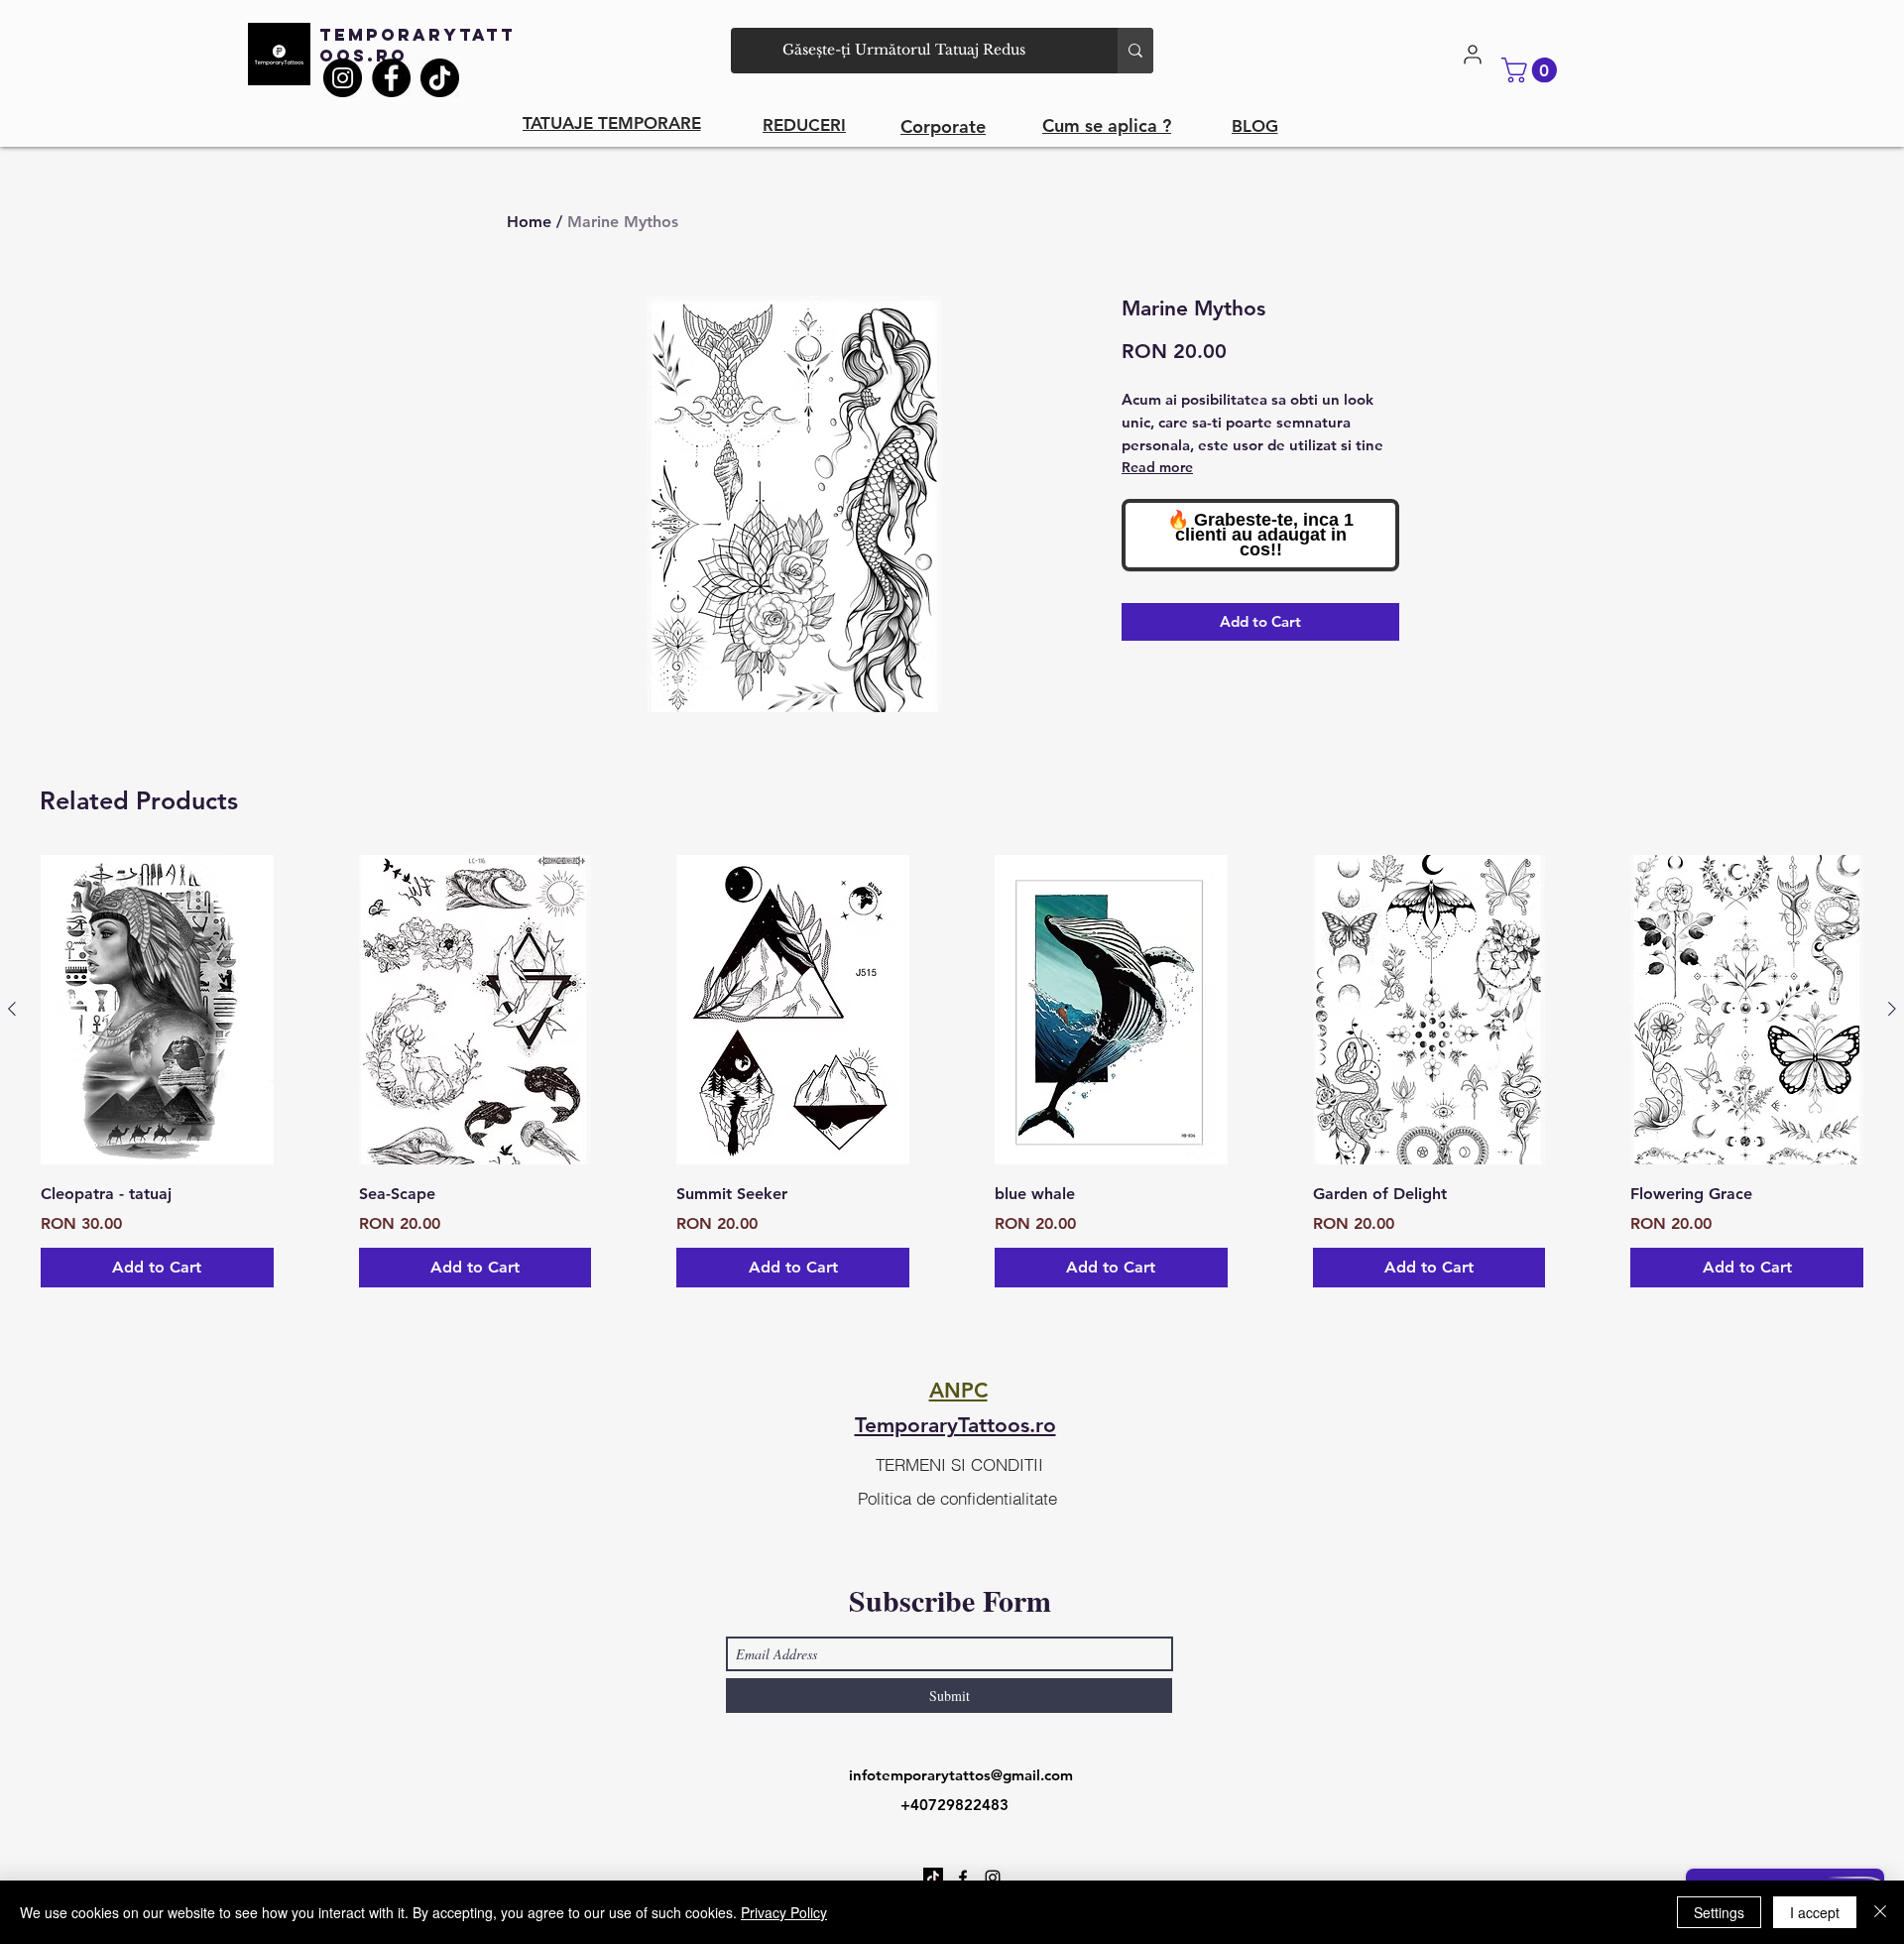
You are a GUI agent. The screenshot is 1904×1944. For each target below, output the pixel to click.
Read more (1157, 467)
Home (529, 222)
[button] (1532, 70)
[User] (1473, 55)
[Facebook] (391, 78)
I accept (1815, 1912)
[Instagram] (343, 78)
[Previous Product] (12, 1009)
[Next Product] (1892, 1009)
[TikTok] (440, 78)
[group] (952, 1072)
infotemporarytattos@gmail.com (961, 1775)
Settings (1719, 1912)
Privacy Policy (784, 1912)
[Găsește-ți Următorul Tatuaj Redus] (1135, 51)
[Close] (1880, 1912)
